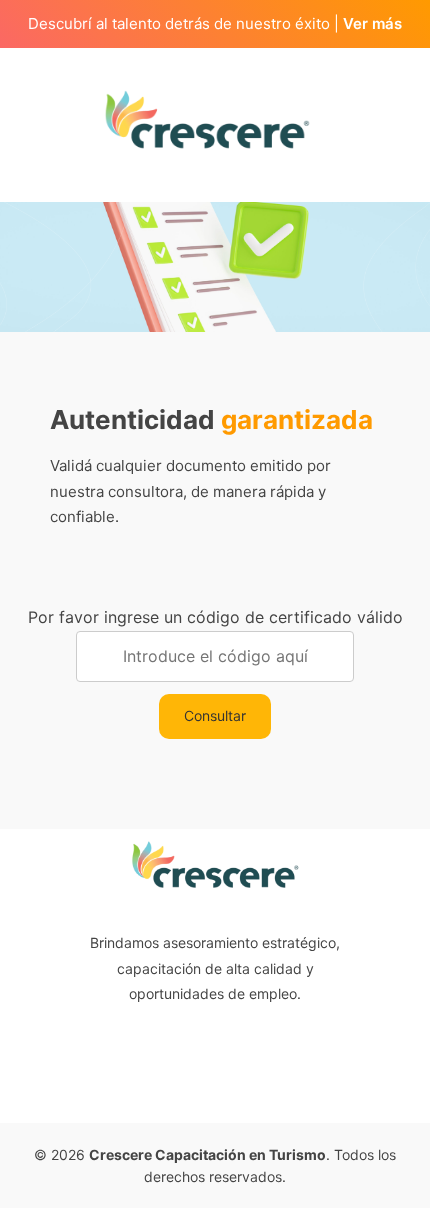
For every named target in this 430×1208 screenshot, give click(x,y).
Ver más (372, 23)
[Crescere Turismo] (208, 118)
